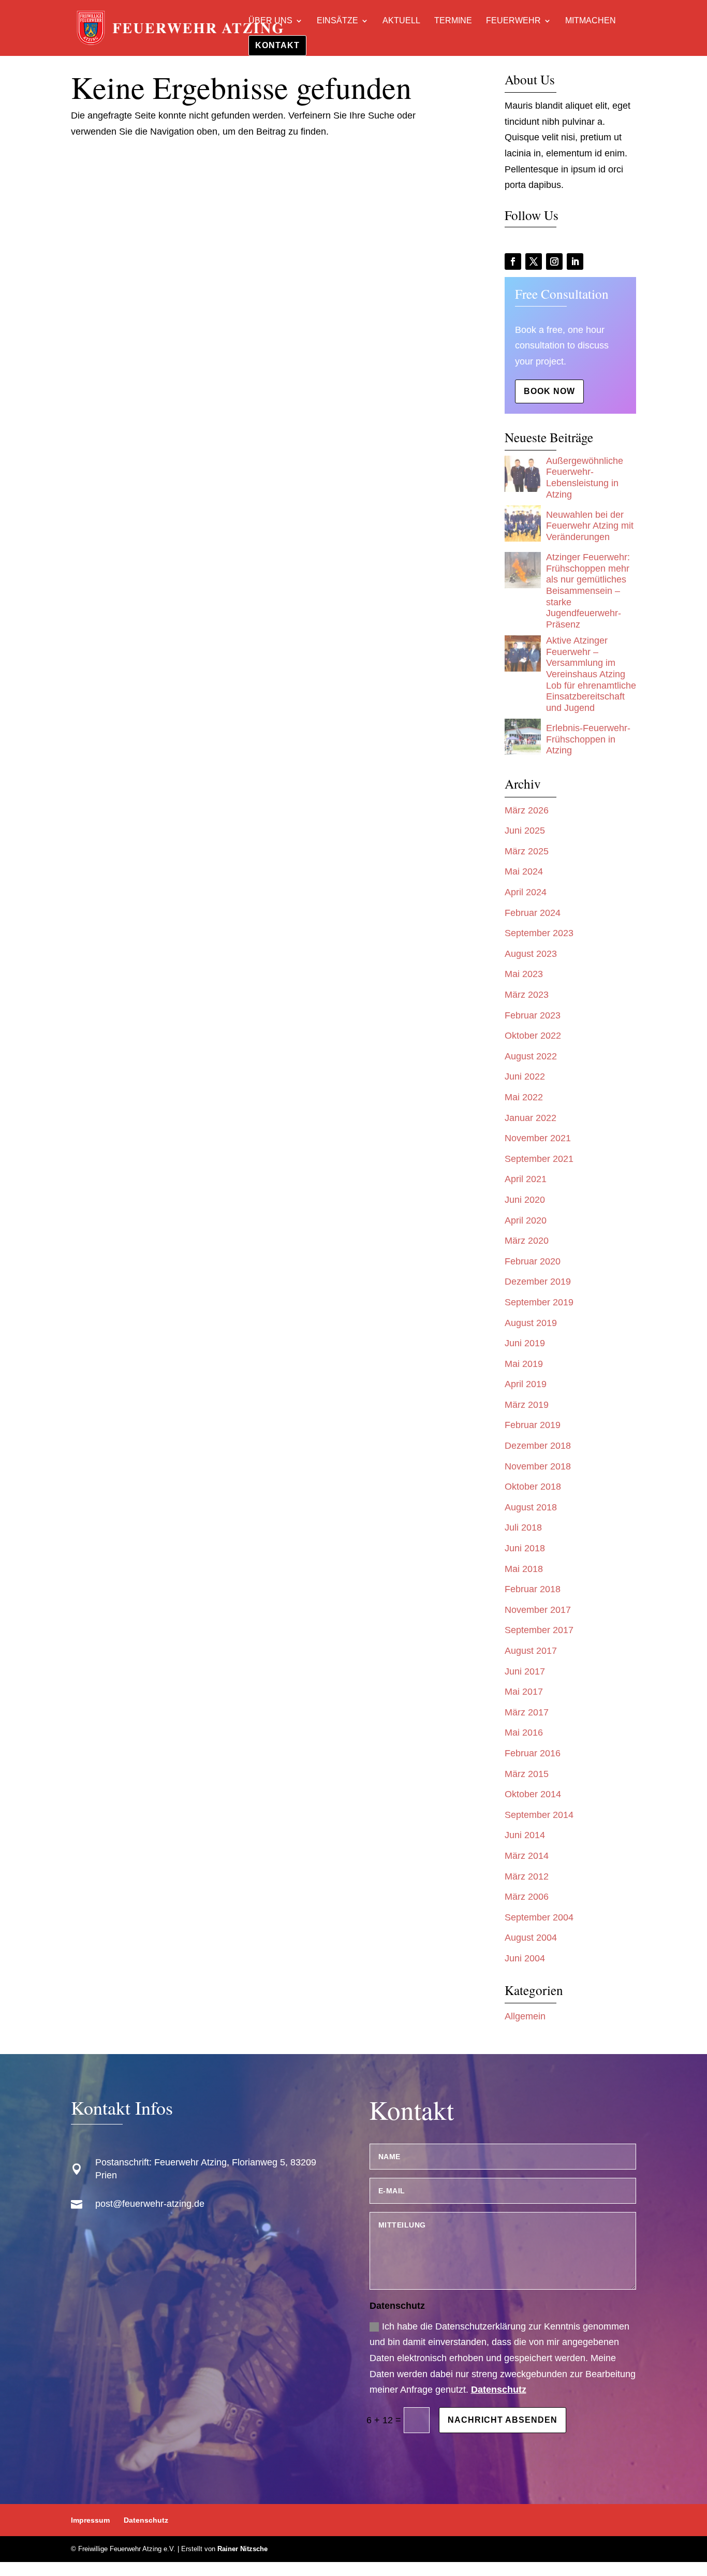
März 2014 (527, 1856)
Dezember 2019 (538, 1282)
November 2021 (538, 1138)
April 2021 (526, 1179)
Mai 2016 (524, 1733)
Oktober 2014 (533, 1794)
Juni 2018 (525, 1548)
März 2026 (527, 810)
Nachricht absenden (503, 2420)
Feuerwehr (513, 21)
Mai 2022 (524, 1097)
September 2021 (539, 1159)
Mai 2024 (524, 871)
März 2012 (527, 1876)
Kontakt (277, 45)
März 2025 (527, 851)
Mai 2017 (524, 1692)
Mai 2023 (524, 974)
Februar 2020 (533, 1261)
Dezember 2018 (538, 1446)
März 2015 (527, 1774)
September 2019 (539, 1302)
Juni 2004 (525, 1958)
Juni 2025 (525, 831)
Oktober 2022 (533, 1036)
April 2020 (526, 1220)
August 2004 (531, 1938)
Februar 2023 (533, 1015)
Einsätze (337, 21)
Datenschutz (499, 2390)
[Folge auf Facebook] (513, 261)
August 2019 (531, 1323)
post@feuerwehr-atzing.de (150, 2204)
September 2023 (539, 933)
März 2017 (527, 1712)
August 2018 (531, 1507)
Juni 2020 (525, 1200)
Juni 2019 (525, 1343)
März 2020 (527, 1241)
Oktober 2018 (533, 1487)
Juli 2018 (523, 1527)
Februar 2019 (533, 1425)
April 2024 (526, 892)
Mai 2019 (524, 1364)
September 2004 (539, 1917)
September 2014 (539, 1815)
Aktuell (401, 21)
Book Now (549, 391)
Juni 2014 (525, 1835)
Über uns (270, 21)
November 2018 (538, 1466)
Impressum (90, 2520)
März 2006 (527, 1897)
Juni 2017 (525, 1671)
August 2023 (531, 954)
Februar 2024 (533, 913)
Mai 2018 (524, 1569)
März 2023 (527, 995)
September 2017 (539, 1630)
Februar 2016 (533, 1753)
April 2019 (526, 1384)
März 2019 (527, 1405)
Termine (453, 21)
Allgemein (525, 2016)
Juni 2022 (525, 1076)
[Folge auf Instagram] (554, 261)
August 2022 (531, 1056)
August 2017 (531, 1651)
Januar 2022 (531, 1118)
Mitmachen (591, 21)
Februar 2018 (533, 1589)
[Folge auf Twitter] (534, 261)
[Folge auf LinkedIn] (575, 261)
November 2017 (538, 1610)
